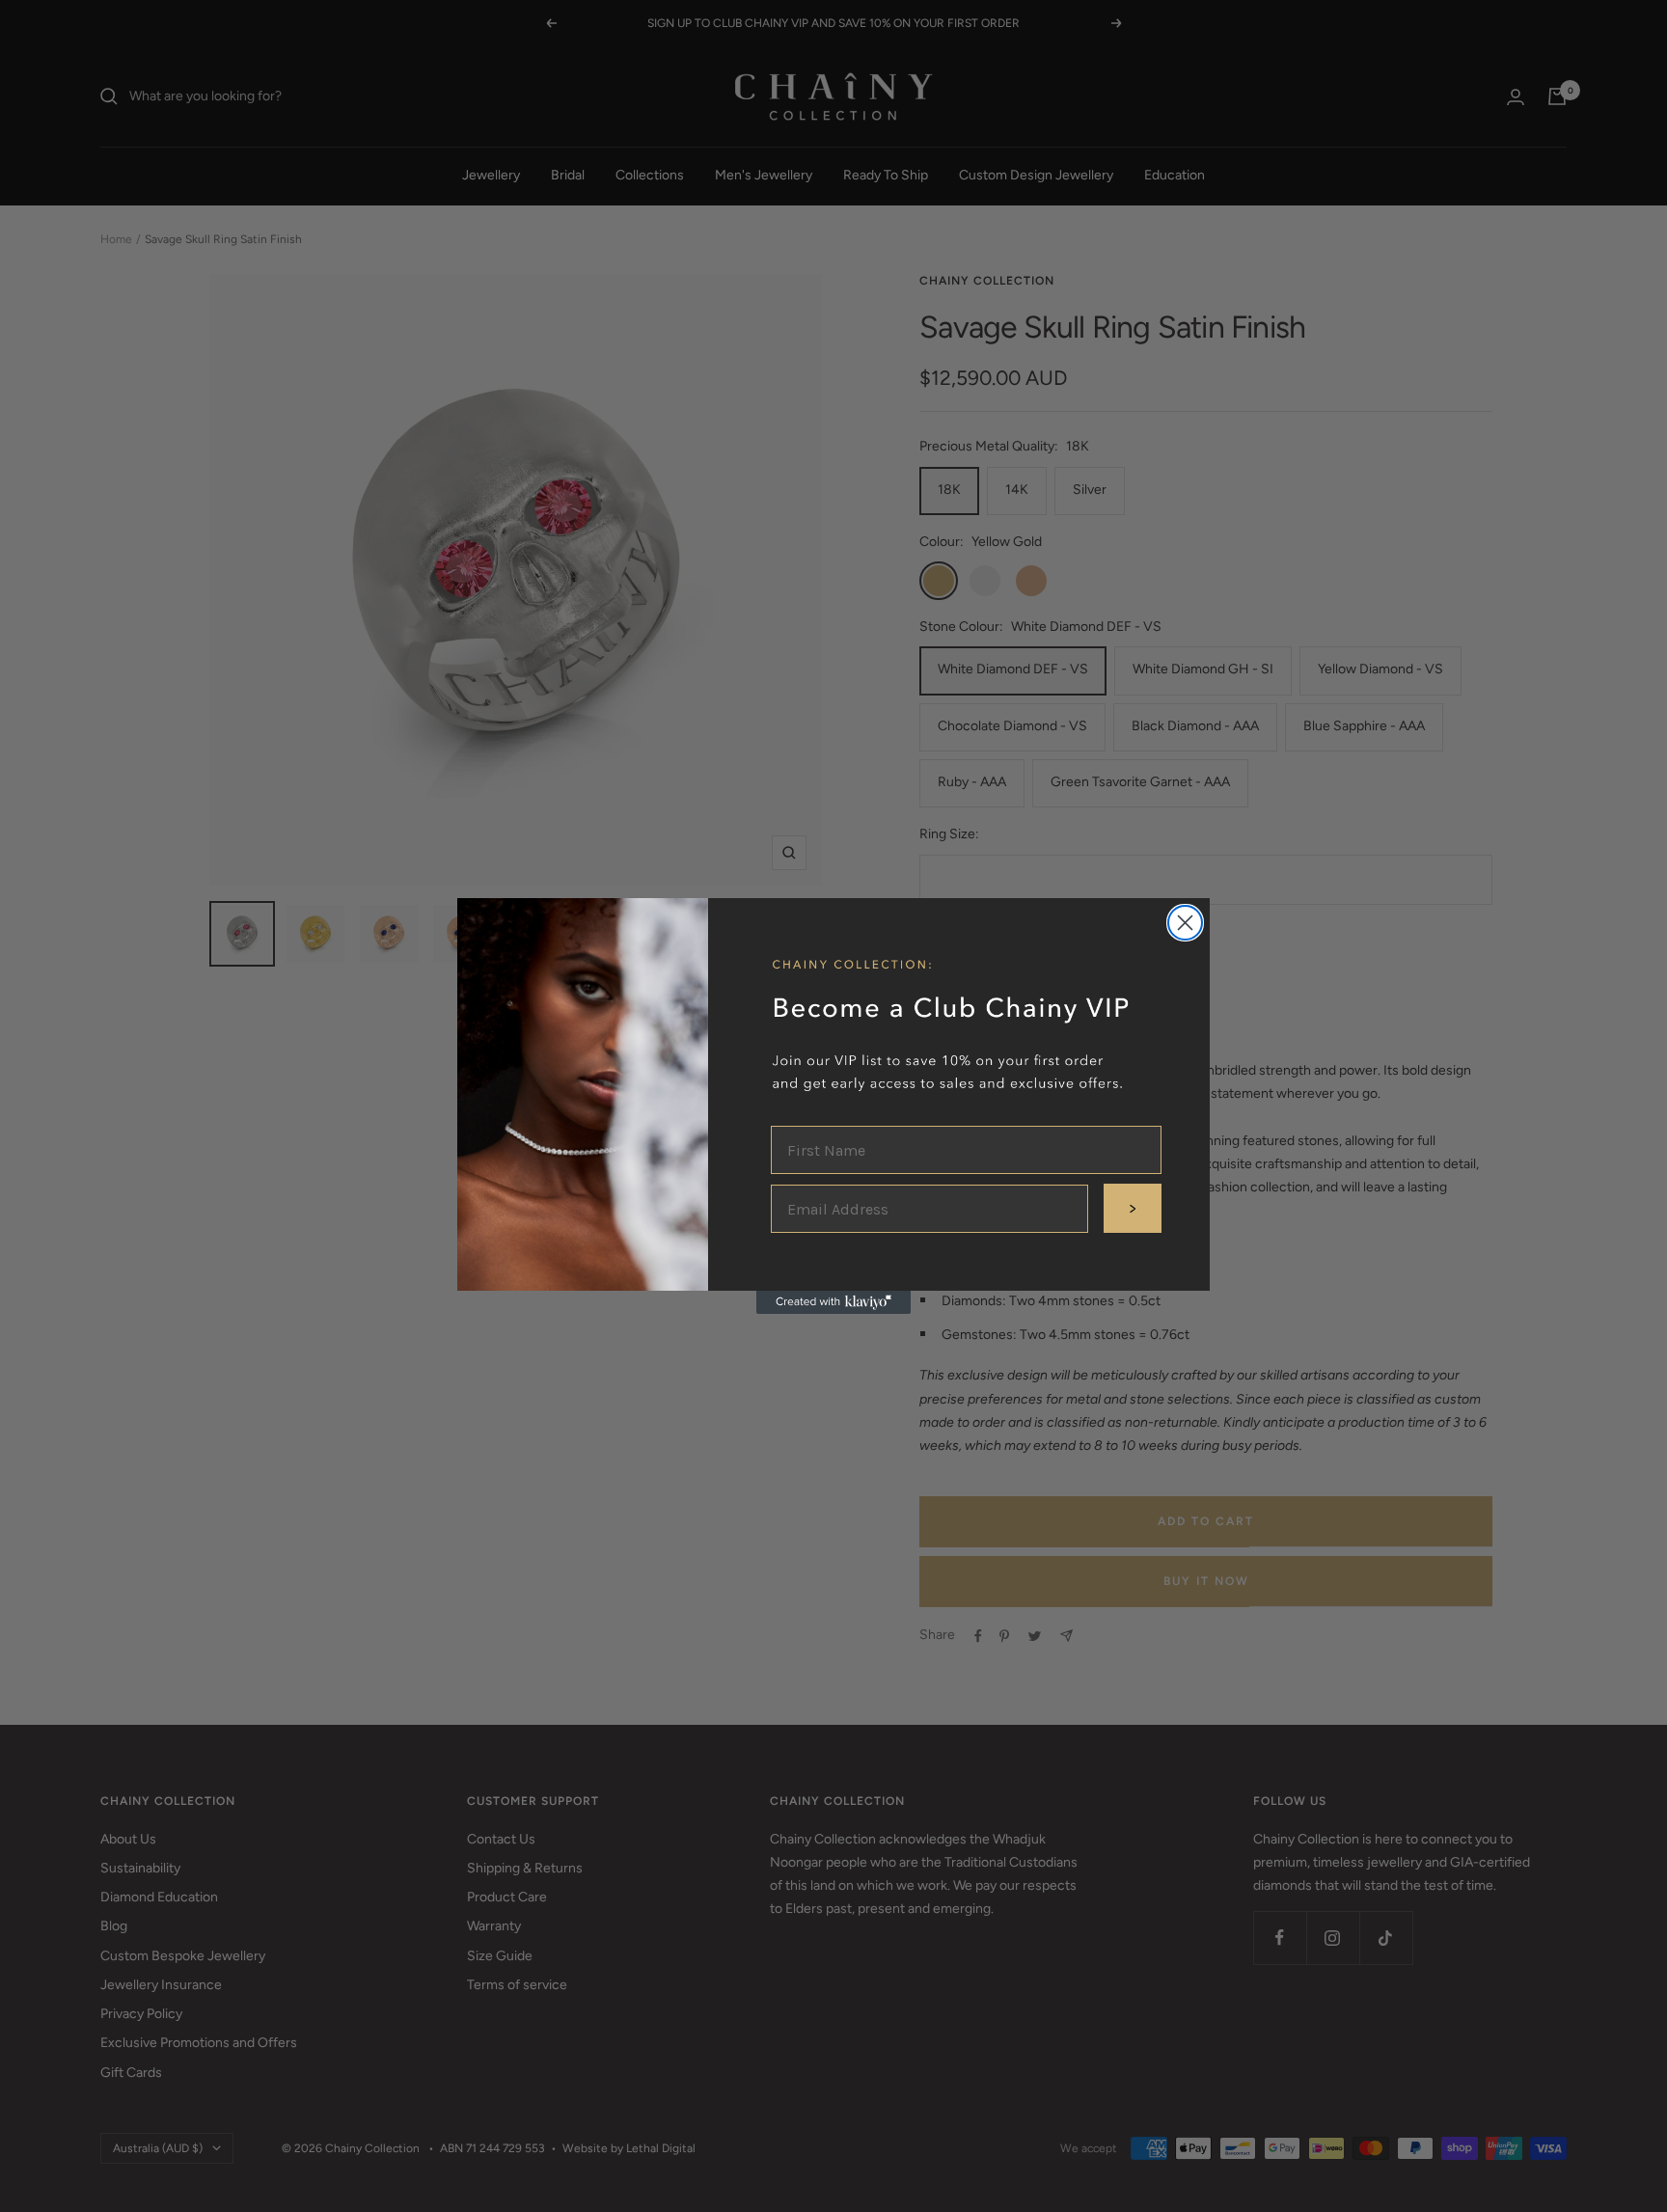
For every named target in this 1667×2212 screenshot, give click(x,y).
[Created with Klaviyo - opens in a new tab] (833, 1302)
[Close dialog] (1185, 923)
